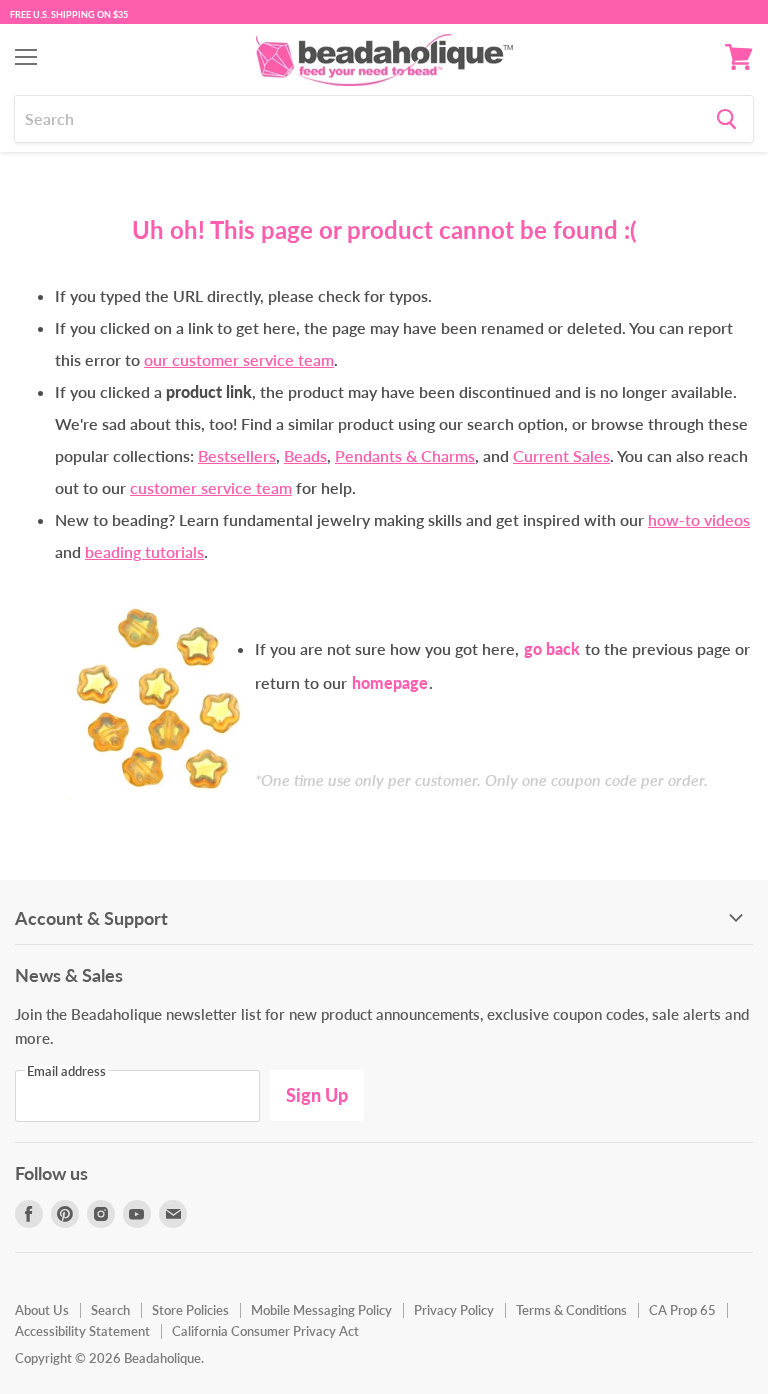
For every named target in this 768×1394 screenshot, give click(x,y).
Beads (305, 455)
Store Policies (190, 1310)
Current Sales (561, 455)
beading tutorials (144, 551)
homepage (390, 682)
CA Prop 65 (682, 1310)
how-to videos (699, 519)
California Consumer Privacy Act (265, 1331)
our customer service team (239, 359)
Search (110, 1310)
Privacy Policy (454, 1310)
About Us (42, 1310)
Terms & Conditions (571, 1310)
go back (552, 648)
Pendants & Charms (405, 455)
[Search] (726, 119)
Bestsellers (237, 455)
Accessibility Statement (82, 1331)
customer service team (211, 487)
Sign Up (317, 1095)
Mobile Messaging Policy (321, 1310)
